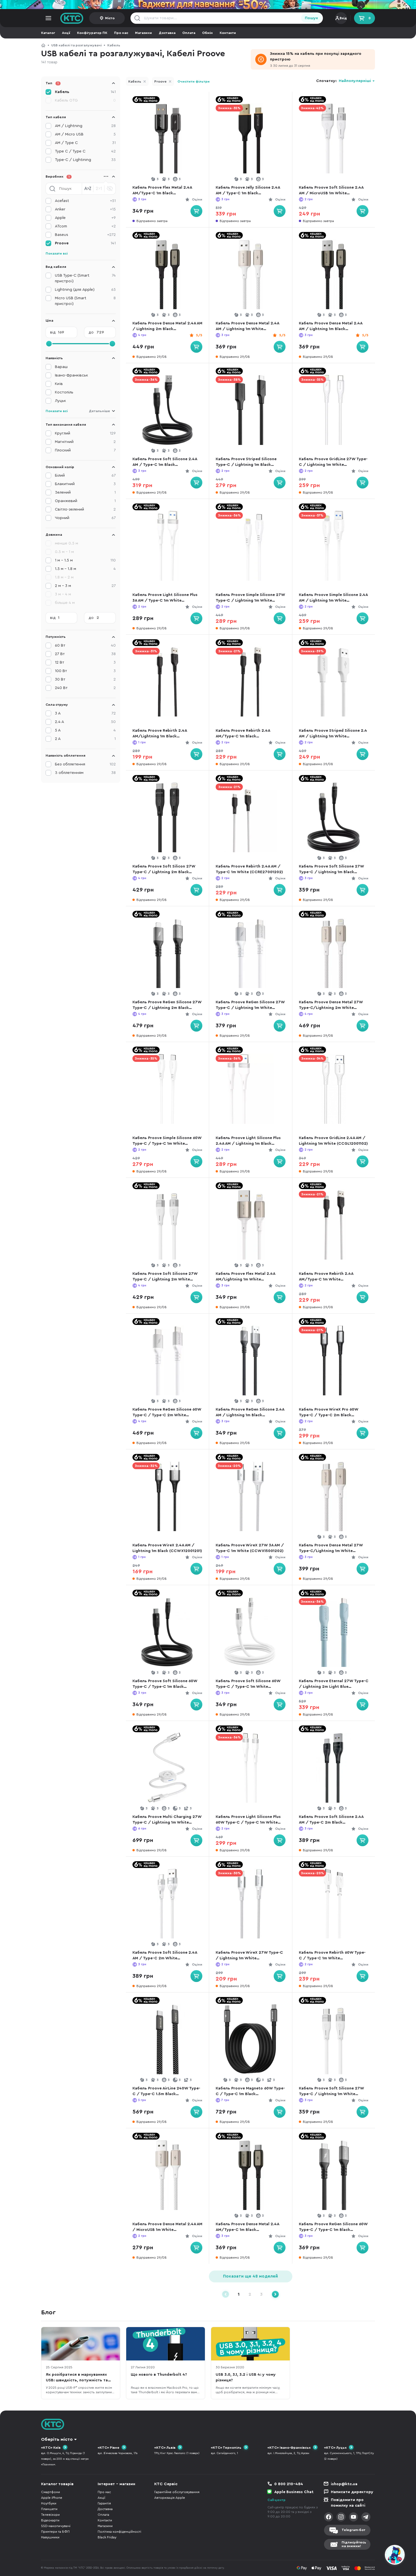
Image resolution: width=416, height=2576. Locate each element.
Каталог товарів (57, 2484)
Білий (85, 475)
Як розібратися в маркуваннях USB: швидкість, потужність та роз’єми (77, 2378)
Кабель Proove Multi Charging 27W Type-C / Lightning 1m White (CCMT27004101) (167, 1820)
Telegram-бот (353, 2530)
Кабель (114, 45)
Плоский (85, 450)
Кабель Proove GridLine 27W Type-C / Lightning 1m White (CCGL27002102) (333, 462)
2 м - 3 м (85, 586)
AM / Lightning (85, 126)
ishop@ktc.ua (344, 2484)
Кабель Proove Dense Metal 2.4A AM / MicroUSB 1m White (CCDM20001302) (167, 2227)
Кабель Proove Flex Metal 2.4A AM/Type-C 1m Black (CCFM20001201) (162, 191)
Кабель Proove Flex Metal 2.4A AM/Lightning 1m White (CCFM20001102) (245, 1277)
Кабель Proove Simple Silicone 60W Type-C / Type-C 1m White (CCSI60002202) (167, 1141)
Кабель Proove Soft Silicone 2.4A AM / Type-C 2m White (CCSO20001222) (165, 1956)
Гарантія (104, 2503)
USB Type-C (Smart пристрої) (85, 278)
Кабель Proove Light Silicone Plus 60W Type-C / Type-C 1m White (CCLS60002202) (248, 1820)
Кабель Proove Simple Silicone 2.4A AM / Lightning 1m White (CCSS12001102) (333, 598)
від (53, 332)
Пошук (311, 18)
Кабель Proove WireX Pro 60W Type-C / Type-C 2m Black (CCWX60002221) (329, 1413)
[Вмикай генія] (208, 5)
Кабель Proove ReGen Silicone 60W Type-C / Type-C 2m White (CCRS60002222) (167, 1413)
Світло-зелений (85, 509)
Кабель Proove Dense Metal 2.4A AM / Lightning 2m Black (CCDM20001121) (167, 327)
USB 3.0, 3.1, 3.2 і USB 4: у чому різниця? (246, 2377)
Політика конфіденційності (119, 2532)
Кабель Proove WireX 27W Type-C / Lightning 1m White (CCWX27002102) (249, 1956)
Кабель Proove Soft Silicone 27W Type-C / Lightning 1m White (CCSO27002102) (331, 2092)
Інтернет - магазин (116, 2484)
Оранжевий (85, 501)
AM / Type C (85, 143)
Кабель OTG (85, 100)
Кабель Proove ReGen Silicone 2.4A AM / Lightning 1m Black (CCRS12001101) (250, 1413)
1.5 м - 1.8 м (85, 569)
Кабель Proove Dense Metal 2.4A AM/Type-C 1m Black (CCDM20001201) (247, 2227)
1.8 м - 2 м (64, 577)
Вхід (343, 18)
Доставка (167, 33)
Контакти (228, 33)
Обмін (207, 33)
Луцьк (60, 401)
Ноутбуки (49, 2503)
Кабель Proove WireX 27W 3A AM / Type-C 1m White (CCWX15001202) (250, 1548)
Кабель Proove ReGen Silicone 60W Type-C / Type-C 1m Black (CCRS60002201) (333, 2227)
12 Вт (85, 662)
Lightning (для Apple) (85, 290)
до (91, 332)
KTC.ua (72, 18)
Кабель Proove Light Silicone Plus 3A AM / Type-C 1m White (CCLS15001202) (165, 598)
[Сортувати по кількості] (99, 189)
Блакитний (85, 484)
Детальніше (99, 411)
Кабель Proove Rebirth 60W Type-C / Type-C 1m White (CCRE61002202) (332, 1956)
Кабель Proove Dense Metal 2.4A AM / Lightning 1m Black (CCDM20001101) (331, 327)
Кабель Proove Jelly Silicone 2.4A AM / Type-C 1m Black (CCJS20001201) (248, 191)
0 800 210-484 (289, 2484)
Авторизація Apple (170, 2498)
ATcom (85, 226)
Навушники (50, 2537)
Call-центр (276, 2500)
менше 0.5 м (67, 543)
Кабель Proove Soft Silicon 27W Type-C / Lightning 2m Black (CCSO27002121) (164, 870)
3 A (85, 713)
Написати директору (352, 2492)
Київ (59, 384)
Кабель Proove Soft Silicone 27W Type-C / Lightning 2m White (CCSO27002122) (165, 1277)
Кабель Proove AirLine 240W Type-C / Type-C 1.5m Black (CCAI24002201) (166, 2092)
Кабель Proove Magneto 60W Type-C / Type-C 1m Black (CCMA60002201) (250, 2092)
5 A (85, 730)
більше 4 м (65, 603)
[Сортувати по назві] (88, 189)
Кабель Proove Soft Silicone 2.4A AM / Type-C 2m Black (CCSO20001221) (331, 1820)
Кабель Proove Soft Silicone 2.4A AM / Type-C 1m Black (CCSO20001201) (165, 462)
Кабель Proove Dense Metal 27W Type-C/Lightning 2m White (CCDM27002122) (331, 1005)
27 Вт (85, 654)
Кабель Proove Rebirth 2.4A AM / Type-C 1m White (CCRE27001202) (249, 869)
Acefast (85, 201)
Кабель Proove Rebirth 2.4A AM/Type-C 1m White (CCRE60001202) (326, 1277)
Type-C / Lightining (85, 160)
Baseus (85, 235)
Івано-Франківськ (71, 375)
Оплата (189, 33)
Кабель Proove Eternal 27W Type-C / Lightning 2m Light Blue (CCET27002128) (334, 1684)
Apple (85, 218)
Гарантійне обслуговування (177, 2492)
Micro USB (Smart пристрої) (85, 301)
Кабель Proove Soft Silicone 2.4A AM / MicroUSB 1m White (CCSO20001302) (331, 191)
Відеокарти (50, 2520)
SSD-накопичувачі (56, 2526)
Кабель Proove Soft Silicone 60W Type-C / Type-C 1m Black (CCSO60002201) (165, 1684)
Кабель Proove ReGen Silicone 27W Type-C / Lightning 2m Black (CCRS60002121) (167, 1005)
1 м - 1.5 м (85, 560)
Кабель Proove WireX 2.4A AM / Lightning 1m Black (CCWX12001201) (167, 1548)
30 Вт (85, 679)
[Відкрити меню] (48, 18)
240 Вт (85, 688)
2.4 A (85, 722)
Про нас (121, 33)
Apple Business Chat (294, 2492)
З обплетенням (85, 773)
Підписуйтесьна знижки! (354, 2544)
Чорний (85, 518)
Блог (48, 2312)
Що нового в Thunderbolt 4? (159, 2375)
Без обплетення (85, 764)
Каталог (48, 33)
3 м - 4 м (63, 594)
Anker (85, 209)
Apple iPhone (52, 2498)
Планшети (49, 2509)
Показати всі (57, 253)
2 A (85, 739)
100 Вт (85, 671)
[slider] (49, 344)
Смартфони (51, 2492)
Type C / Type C (85, 151)
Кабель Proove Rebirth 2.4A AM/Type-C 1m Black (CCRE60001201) (243, 734)
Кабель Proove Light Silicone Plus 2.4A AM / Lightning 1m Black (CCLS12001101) (248, 1141)
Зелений (85, 492)
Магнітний (85, 442)
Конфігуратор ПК (92, 33)
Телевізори (50, 2515)
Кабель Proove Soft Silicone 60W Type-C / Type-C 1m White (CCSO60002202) (248, 1684)
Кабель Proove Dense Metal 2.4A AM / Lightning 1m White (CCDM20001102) (247, 327)
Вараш (61, 367)
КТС (43, 45)
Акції (66, 33)
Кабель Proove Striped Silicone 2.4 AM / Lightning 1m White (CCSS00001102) (333, 734)
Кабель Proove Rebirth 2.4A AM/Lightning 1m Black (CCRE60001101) (160, 734)
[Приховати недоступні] (110, 189)
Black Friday (107, 2537)
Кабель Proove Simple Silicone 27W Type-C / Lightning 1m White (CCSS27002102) (250, 598)
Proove (160, 81)
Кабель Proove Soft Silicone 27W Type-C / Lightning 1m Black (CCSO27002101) (331, 870)
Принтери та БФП (55, 2532)
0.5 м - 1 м (64, 552)
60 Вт (85, 645)
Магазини (143, 33)
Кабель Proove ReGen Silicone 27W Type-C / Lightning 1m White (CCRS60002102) (250, 1005)
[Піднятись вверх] (374, 2556)
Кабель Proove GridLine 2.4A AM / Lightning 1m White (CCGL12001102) (333, 1141)
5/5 (199, 335)
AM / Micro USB (85, 134)
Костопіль (64, 392)
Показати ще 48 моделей (250, 2276)
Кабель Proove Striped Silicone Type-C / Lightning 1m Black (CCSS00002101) (246, 462)
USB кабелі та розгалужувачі (76, 45)
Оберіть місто (57, 2439)
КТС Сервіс (166, 2484)
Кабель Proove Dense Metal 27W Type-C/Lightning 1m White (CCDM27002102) (331, 1549)
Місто (110, 18)
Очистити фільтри (194, 81)
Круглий (85, 433)
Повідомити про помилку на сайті (348, 2503)
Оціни (197, 199)
